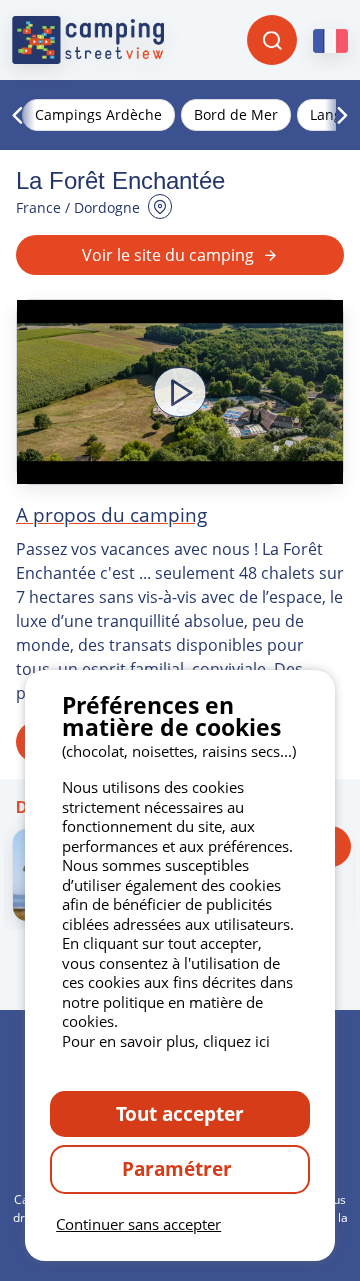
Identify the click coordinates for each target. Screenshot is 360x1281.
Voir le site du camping (168, 255)
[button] (180, 391)
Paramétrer (179, 1168)
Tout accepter (180, 1113)
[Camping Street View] (88, 40)
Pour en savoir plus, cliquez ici (166, 1041)
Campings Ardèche (98, 114)
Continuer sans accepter (138, 1224)
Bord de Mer (236, 114)
